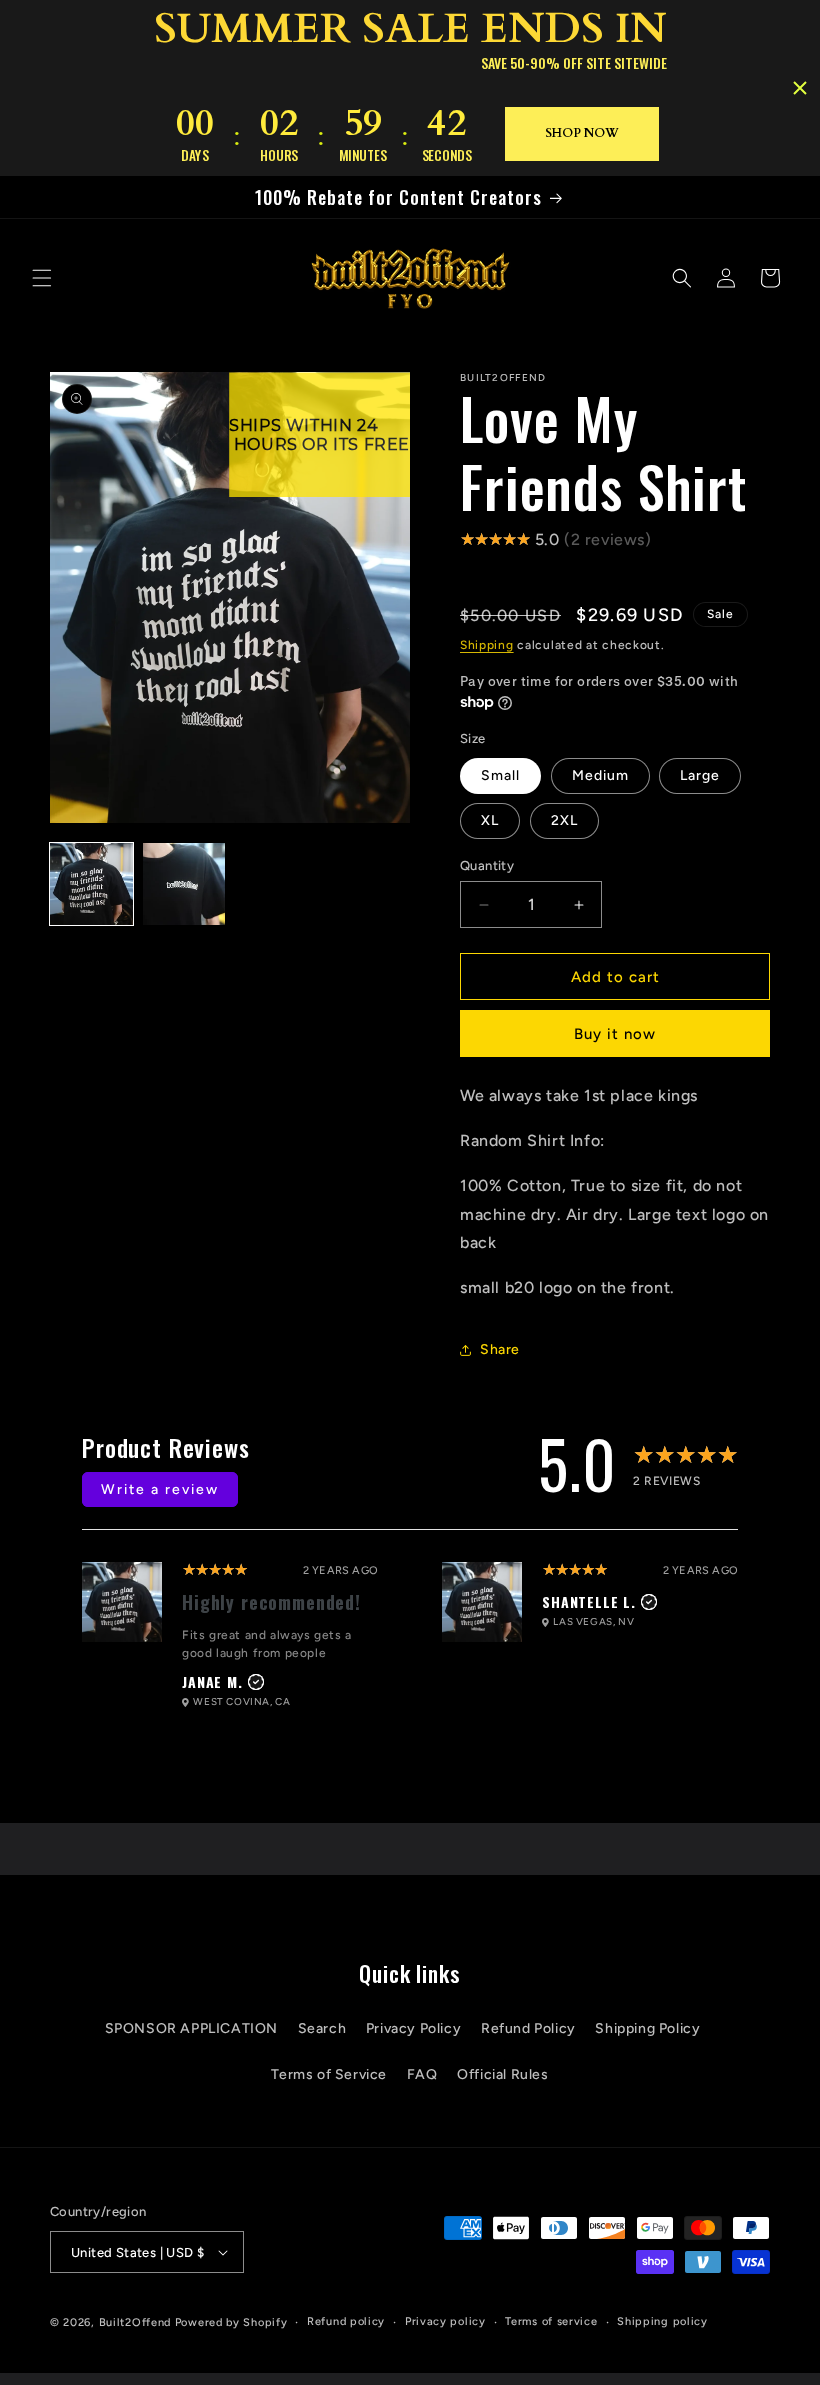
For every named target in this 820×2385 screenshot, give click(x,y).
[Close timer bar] (800, 88)
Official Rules (502, 2074)
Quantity (487, 865)
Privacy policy (445, 2321)
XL (490, 820)
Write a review (160, 1489)
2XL (564, 820)
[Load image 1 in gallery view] (91, 884)
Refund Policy (528, 2028)
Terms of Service (329, 2074)
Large (700, 775)
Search (322, 2028)
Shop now (582, 133)
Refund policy (346, 2321)
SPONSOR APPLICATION (191, 2028)
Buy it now (615, 1034)
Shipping (487, 645)
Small (500, 775)
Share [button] (500, 1349)
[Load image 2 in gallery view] (184, 884)
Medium (600, 775)
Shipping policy (662, 2321)
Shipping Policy (647, 2028)
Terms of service (551, 2321)
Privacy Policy (413, 2028)
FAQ (422, 2074)
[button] (42, 278)
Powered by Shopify (231, 2322)
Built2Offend (135, 2322)
